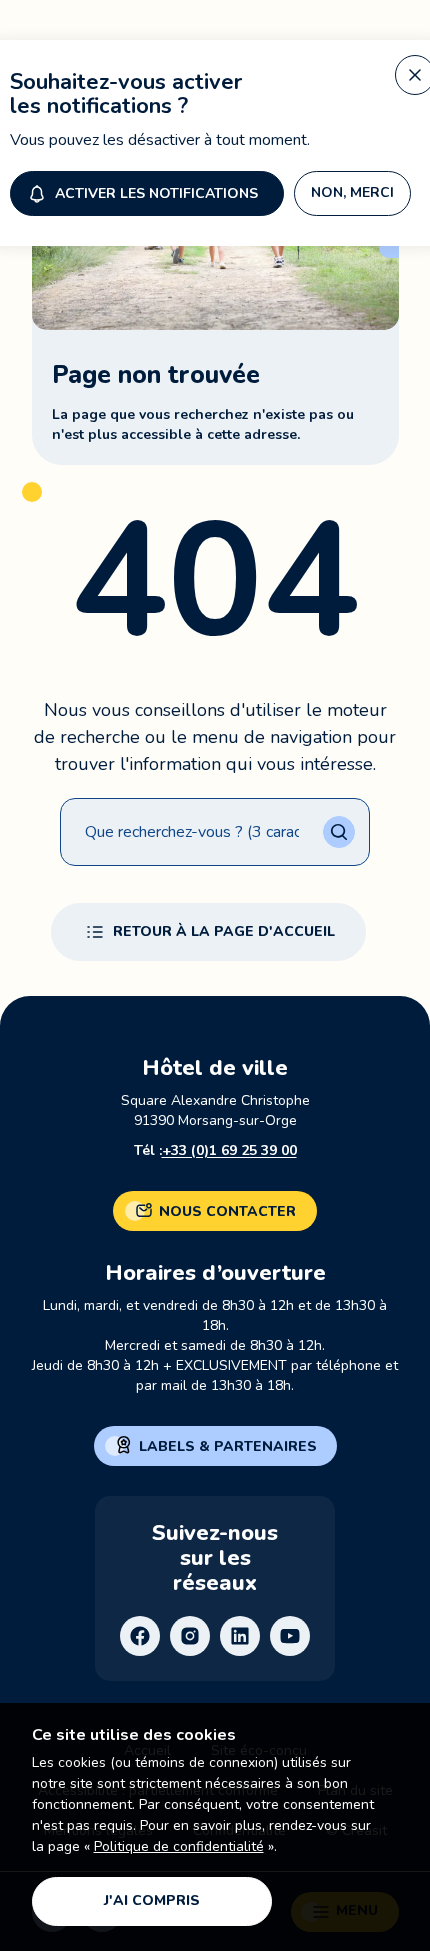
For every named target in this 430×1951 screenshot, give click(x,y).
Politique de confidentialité (179, 1846)
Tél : (215, 1150)
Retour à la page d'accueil (224, 931)
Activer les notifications (156, 193)
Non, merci (352, 192)
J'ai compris (152, 1900)
